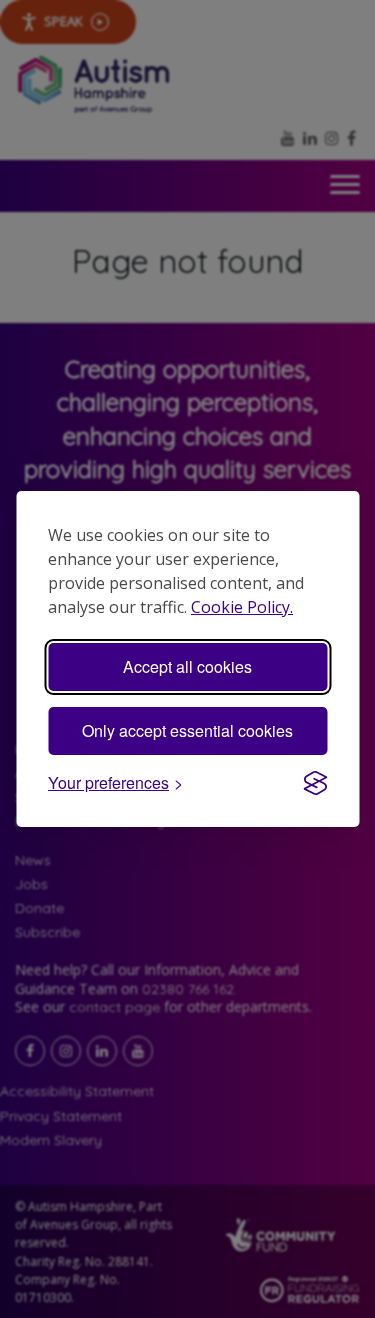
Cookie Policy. (242, 607)
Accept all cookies (187, 666)
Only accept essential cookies (187, 730)
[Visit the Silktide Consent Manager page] (315, 783)
